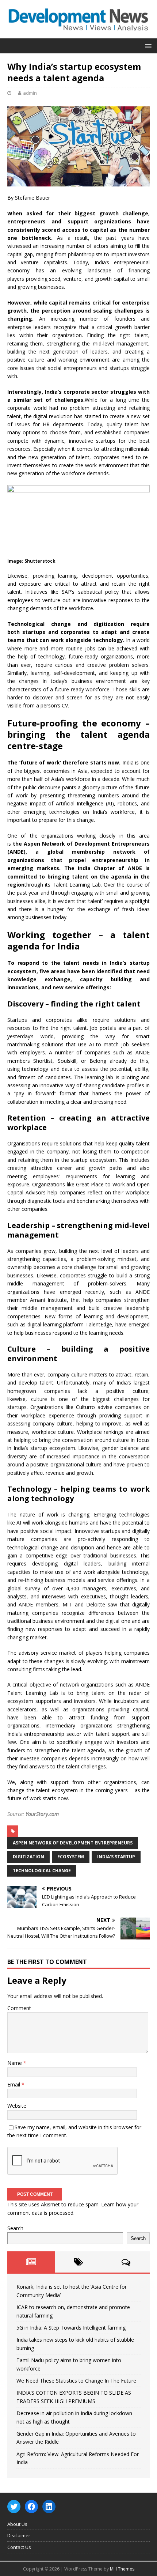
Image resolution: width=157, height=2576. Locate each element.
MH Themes (122, 2569)
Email (14, 2084)
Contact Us (19, 2547)
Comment (19, 2008)
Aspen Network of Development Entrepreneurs (73, 1843)
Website (17, 2106)
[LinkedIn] (49, 2507)
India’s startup (116, 1857)
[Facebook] (31, 2507)
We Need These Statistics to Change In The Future (76, 2381)
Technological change (42, 1871)
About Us (17, 2524)
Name (15, 2063)
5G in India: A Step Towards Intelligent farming (71, 2328)
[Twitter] (14, 2507)
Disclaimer (19, 2535)
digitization (28, 1857)
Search (15, 2228)
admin (30, 93)
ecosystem (71, 1857)
